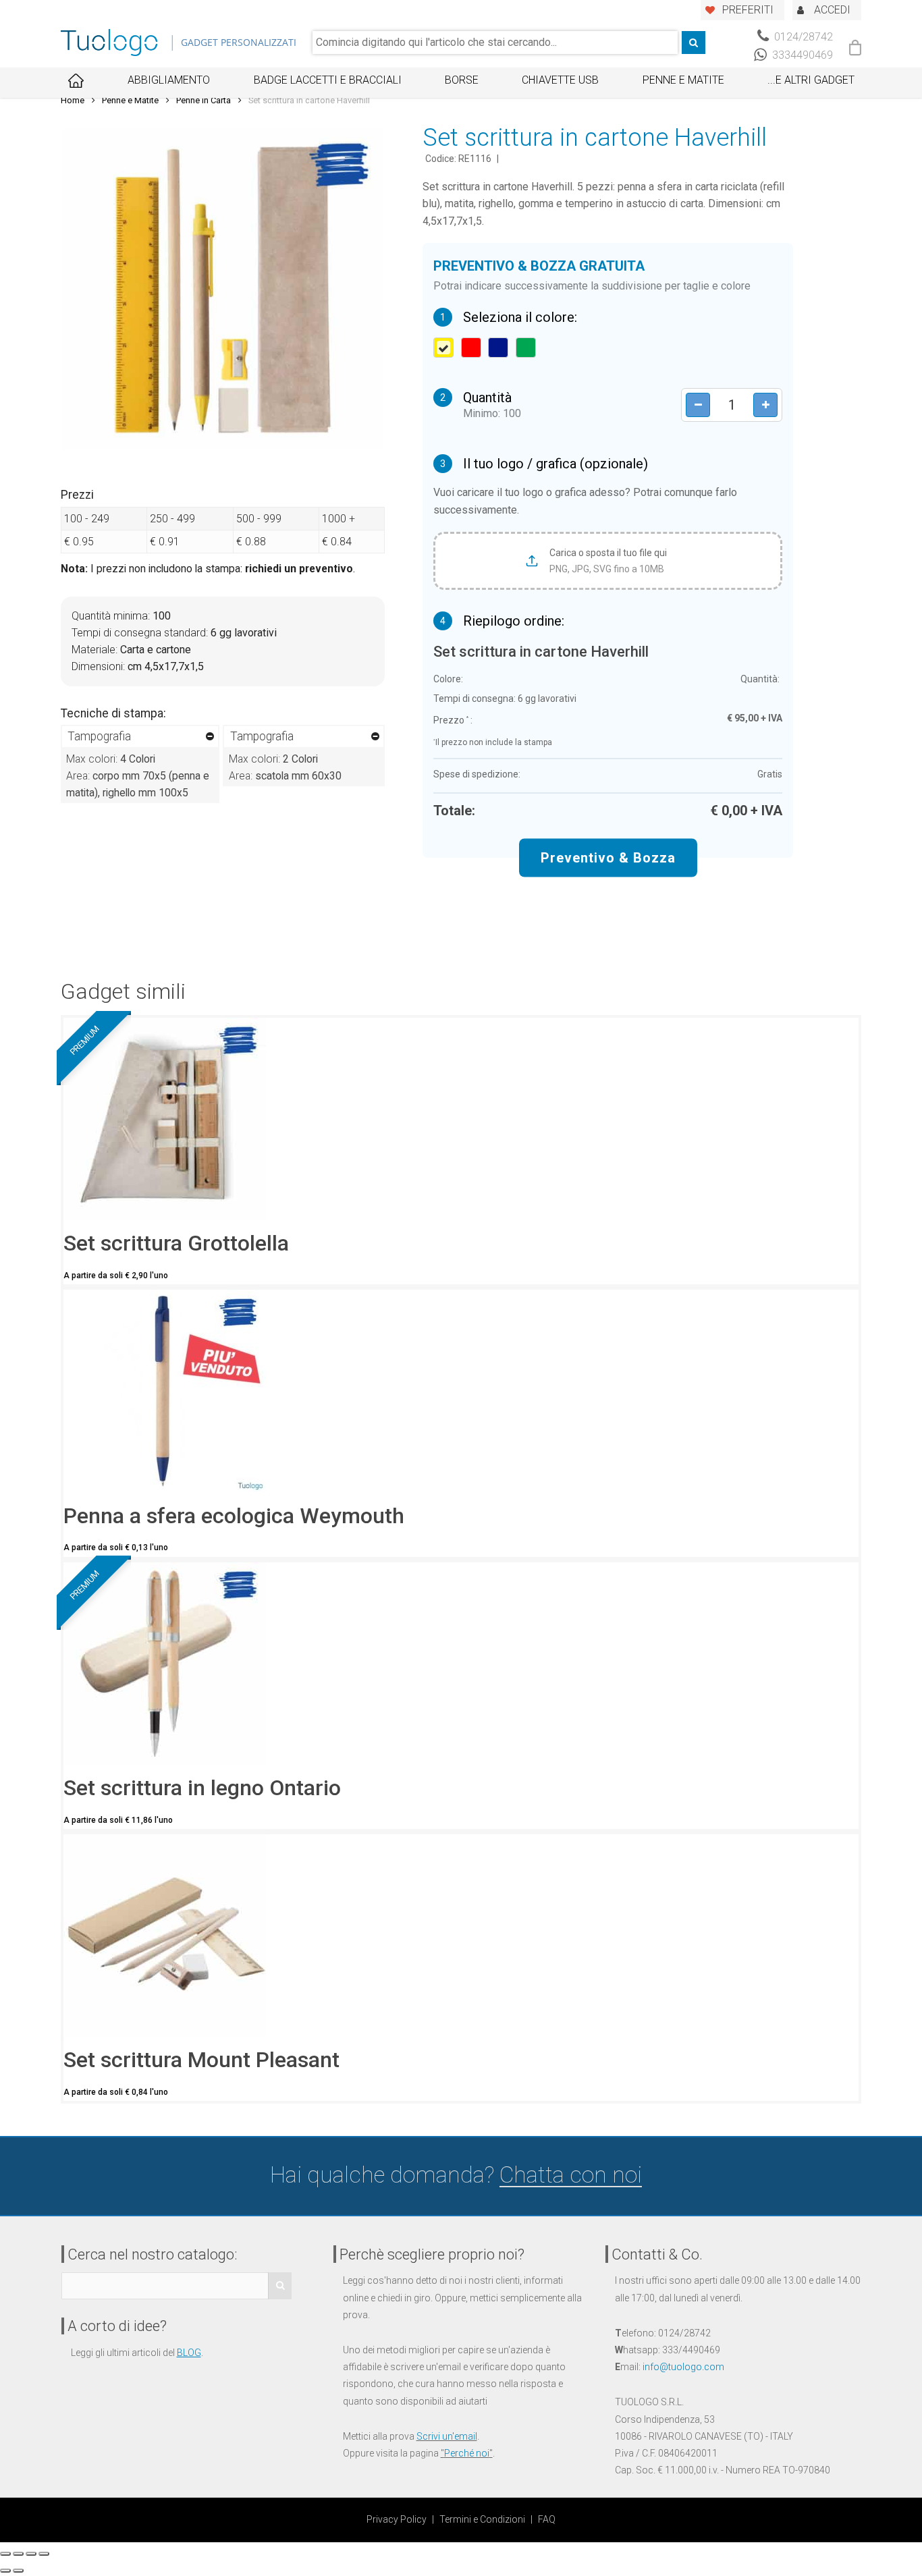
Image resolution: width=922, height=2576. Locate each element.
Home (73, 100)
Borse (462, 80)
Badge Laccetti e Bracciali (328, 80)
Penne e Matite (683, 80)
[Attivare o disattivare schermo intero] (31, 2554)
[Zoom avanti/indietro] (44, 2554)
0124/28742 (802, 37)
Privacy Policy (397, 2519)
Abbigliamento (169, 80)
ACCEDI (832, 10)
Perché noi (467, 2453)
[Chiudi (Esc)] (5, 2554)
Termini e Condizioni (482, 2519)
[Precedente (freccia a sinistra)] (5, 2571)
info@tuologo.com (683, 2367)
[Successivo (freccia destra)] (18, 2571)
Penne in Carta (204, 100)
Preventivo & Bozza (608, 858)
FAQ (547, 2519)
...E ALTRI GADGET (811, 80)
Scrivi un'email (447, 2436)
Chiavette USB (560, 80)
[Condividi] (18, 2554)
